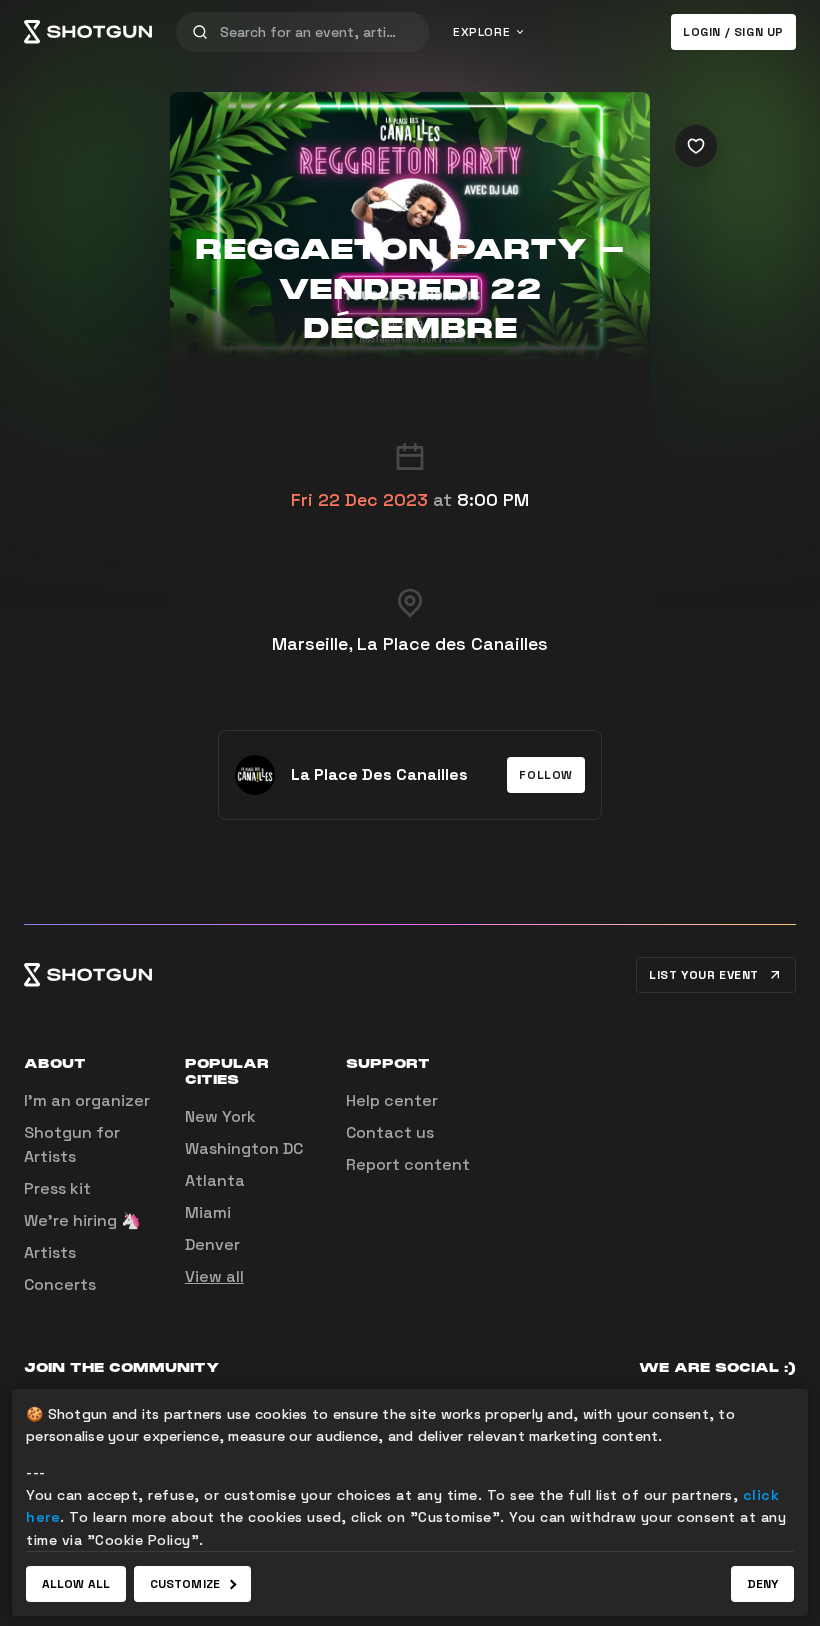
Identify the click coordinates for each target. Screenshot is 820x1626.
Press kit (57, 1188)
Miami (208, 1212)
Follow (546, 775)
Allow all (76, 1584)
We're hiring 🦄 (82, 1220)
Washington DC (244, 1148)
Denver (212, 1244)
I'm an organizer (87, 1100)
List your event (704, 975)
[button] (546, 775)
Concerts (60, 1284)
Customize (185, 1584)
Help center (392, 1100)
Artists (50, 1252)
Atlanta (215, 1180)
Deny (762, 1584)
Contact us (390, 1132)
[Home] (88, 32)
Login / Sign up (733, 32)
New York (220, 1116)
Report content (408, 1164)
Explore (481, 32)
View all (214, 1276)
